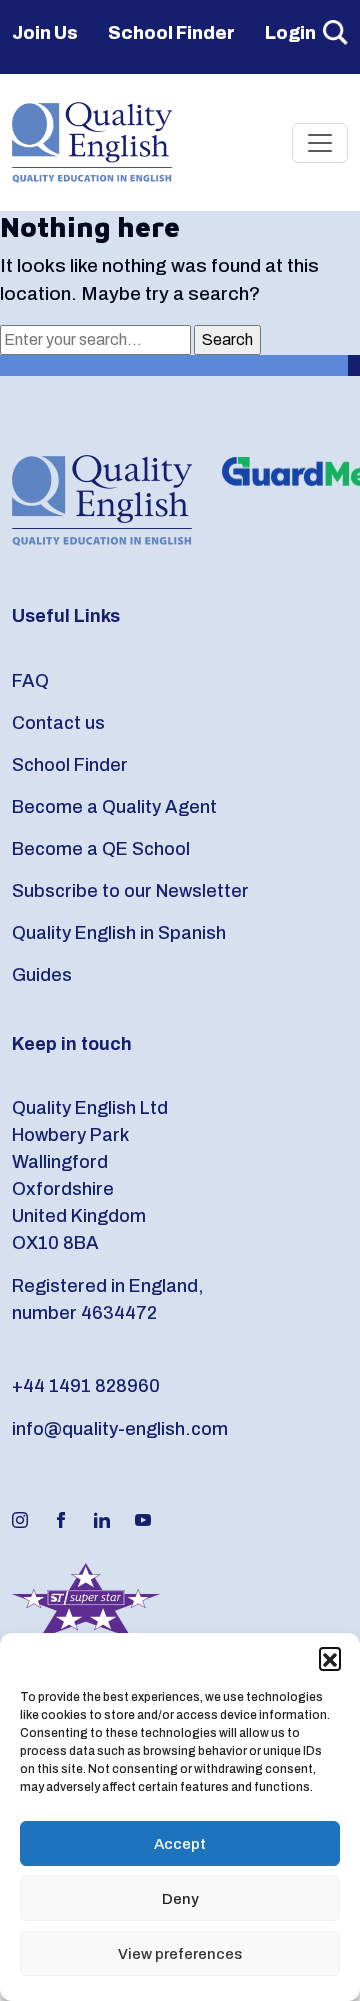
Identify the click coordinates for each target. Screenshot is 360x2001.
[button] (330, 1658)
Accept (180, 1844)
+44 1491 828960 (86, 1386)
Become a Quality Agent (114, 807)
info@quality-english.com (120, 1429)
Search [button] (335, 32)
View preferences (180, 1954)
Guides (42, 975)
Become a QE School (101, 849)
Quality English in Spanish (119, 933)
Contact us (58, 723)
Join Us (45, 33)
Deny (180, 1899)
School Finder (171, 33)
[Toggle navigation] (320, 143)
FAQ (30, 681)
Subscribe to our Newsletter (130, 891)
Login (290, 33)
